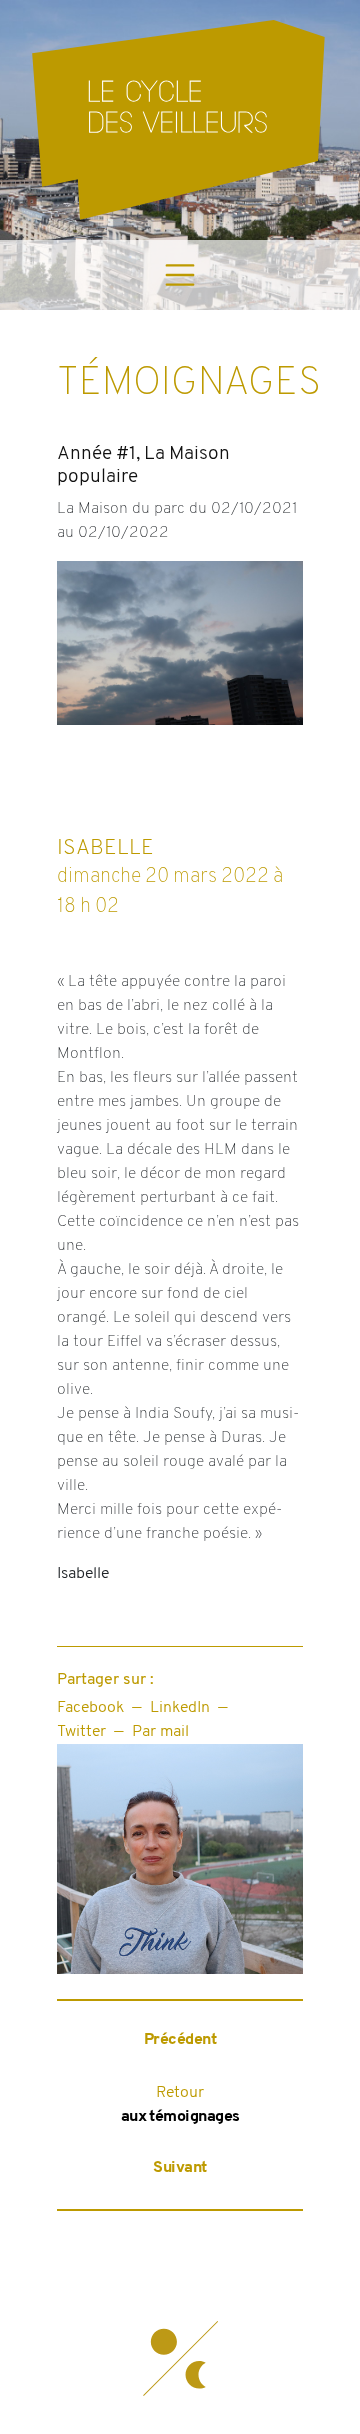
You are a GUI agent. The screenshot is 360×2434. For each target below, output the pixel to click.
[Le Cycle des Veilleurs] (180, 120)
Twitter (81, 1732)
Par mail (160, 1732)
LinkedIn (180, 1708)
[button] (180, 2359)
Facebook (90, 1708)
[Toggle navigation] (180, 275)
